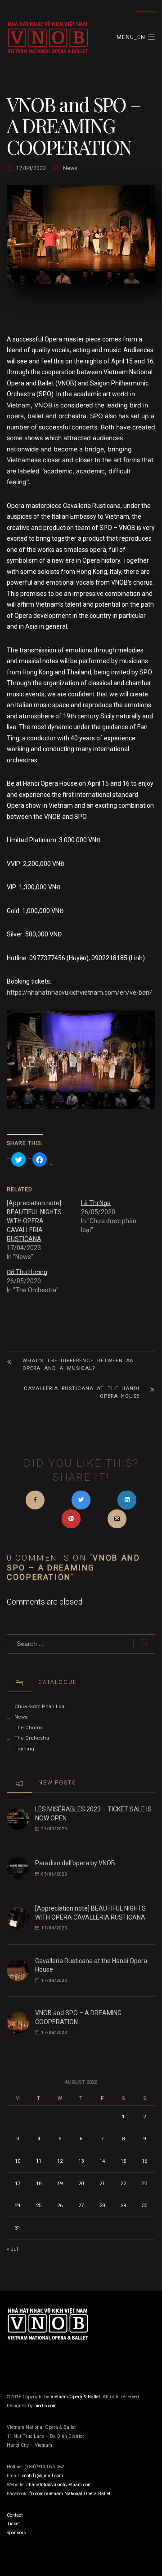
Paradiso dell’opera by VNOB (75, 1863)
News (70, 168)
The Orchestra (32, 1738)
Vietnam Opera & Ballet (75, 2397)
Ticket (13, 2524)
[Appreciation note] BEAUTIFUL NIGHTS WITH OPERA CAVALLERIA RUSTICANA (34, 1221)
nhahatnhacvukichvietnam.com (59, 2485)
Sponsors (16, 2533)
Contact (15, 2515)
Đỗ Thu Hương (27, 1272)
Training (24, 1749)
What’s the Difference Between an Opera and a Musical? (78, 1365)
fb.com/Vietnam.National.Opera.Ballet (70, 2494)
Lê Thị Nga (96, 1203)
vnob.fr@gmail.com (42, 2476)
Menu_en (132, 37)
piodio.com (45, 2406)
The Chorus (29, 1728)
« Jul (12, 2249)
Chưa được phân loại (40, 1707)
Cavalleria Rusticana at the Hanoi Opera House (82, 1392)
